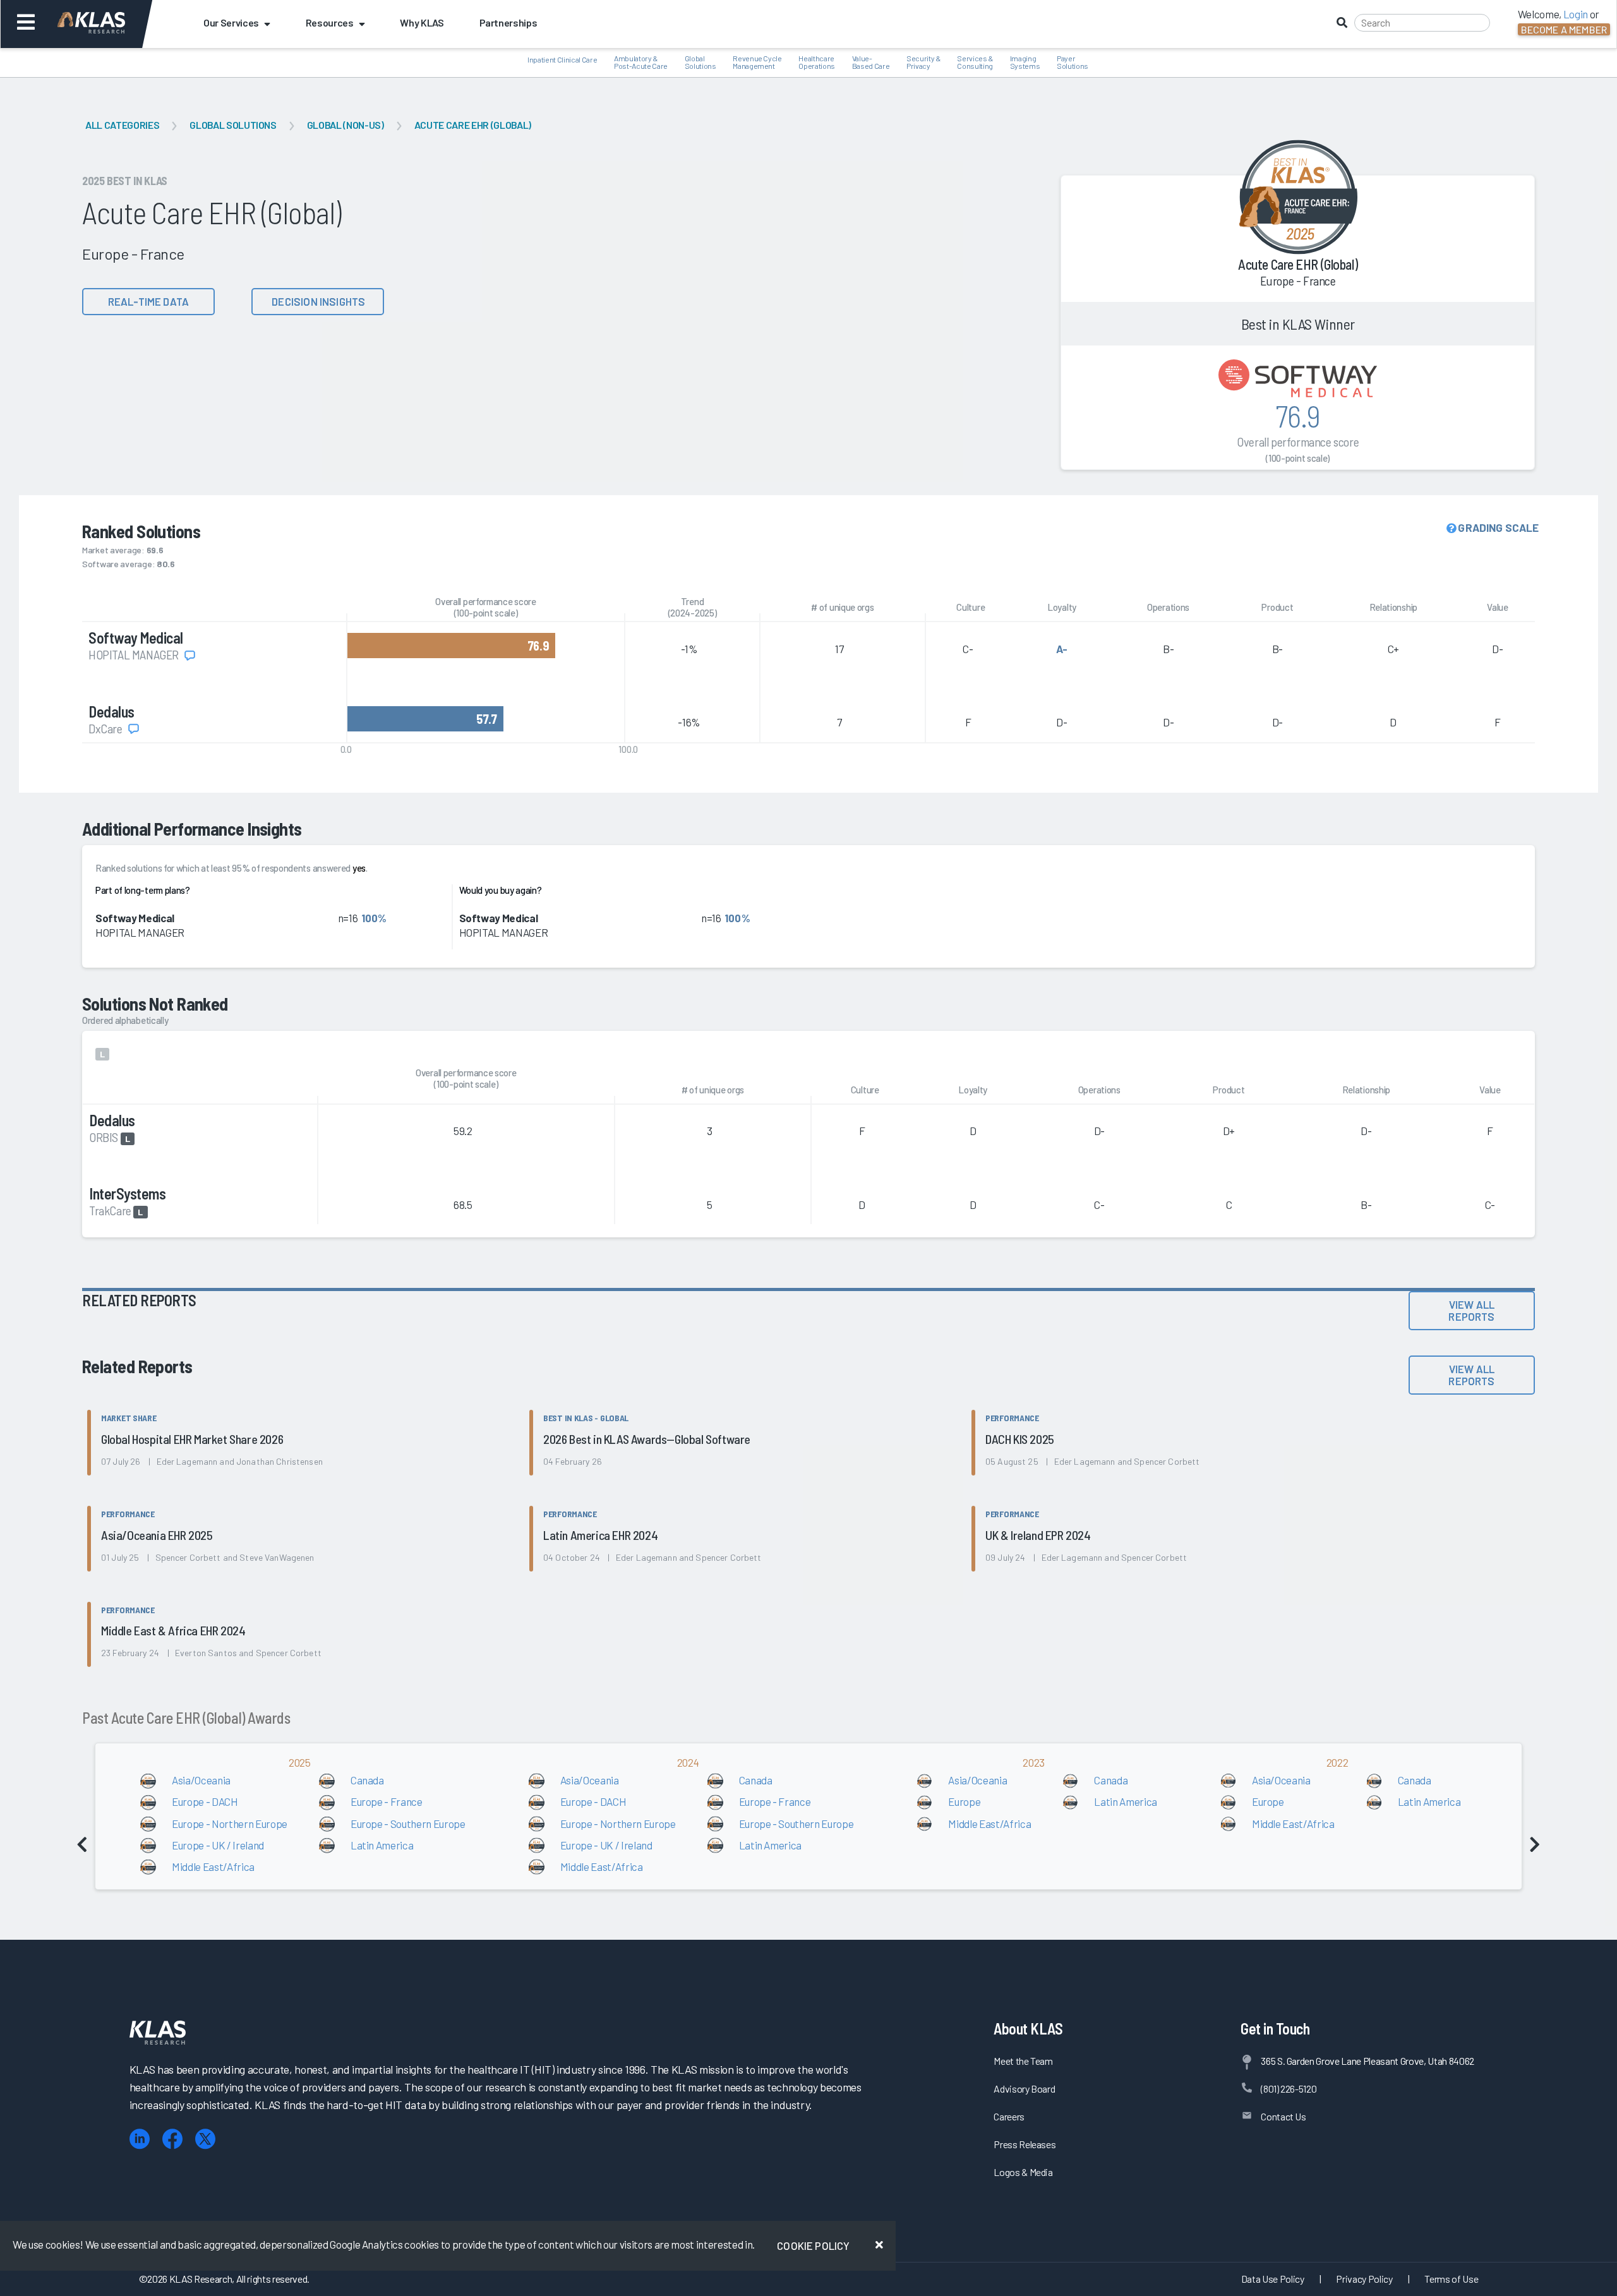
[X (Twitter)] (205, 2139)
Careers (1009, 2116)
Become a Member (1564, 29)
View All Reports (1471, 1310)
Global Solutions (233, 125)
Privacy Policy (1364, 2279)
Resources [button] (330, 22)
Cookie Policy (813, 2245)
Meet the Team (1023, 2061)
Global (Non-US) (346, 125)
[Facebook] (172, 2139)
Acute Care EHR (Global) (473, 125)
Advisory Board (1024, 2089)
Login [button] (1576, 14)
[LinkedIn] (140, 2139)
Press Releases (1025, 2144)
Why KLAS (422, 22)
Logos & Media (1023, 2172)
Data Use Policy (1273, 2279)
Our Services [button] (231, 22)
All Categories (122, 125)
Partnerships (508, 22)
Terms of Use (1451, 2279)
